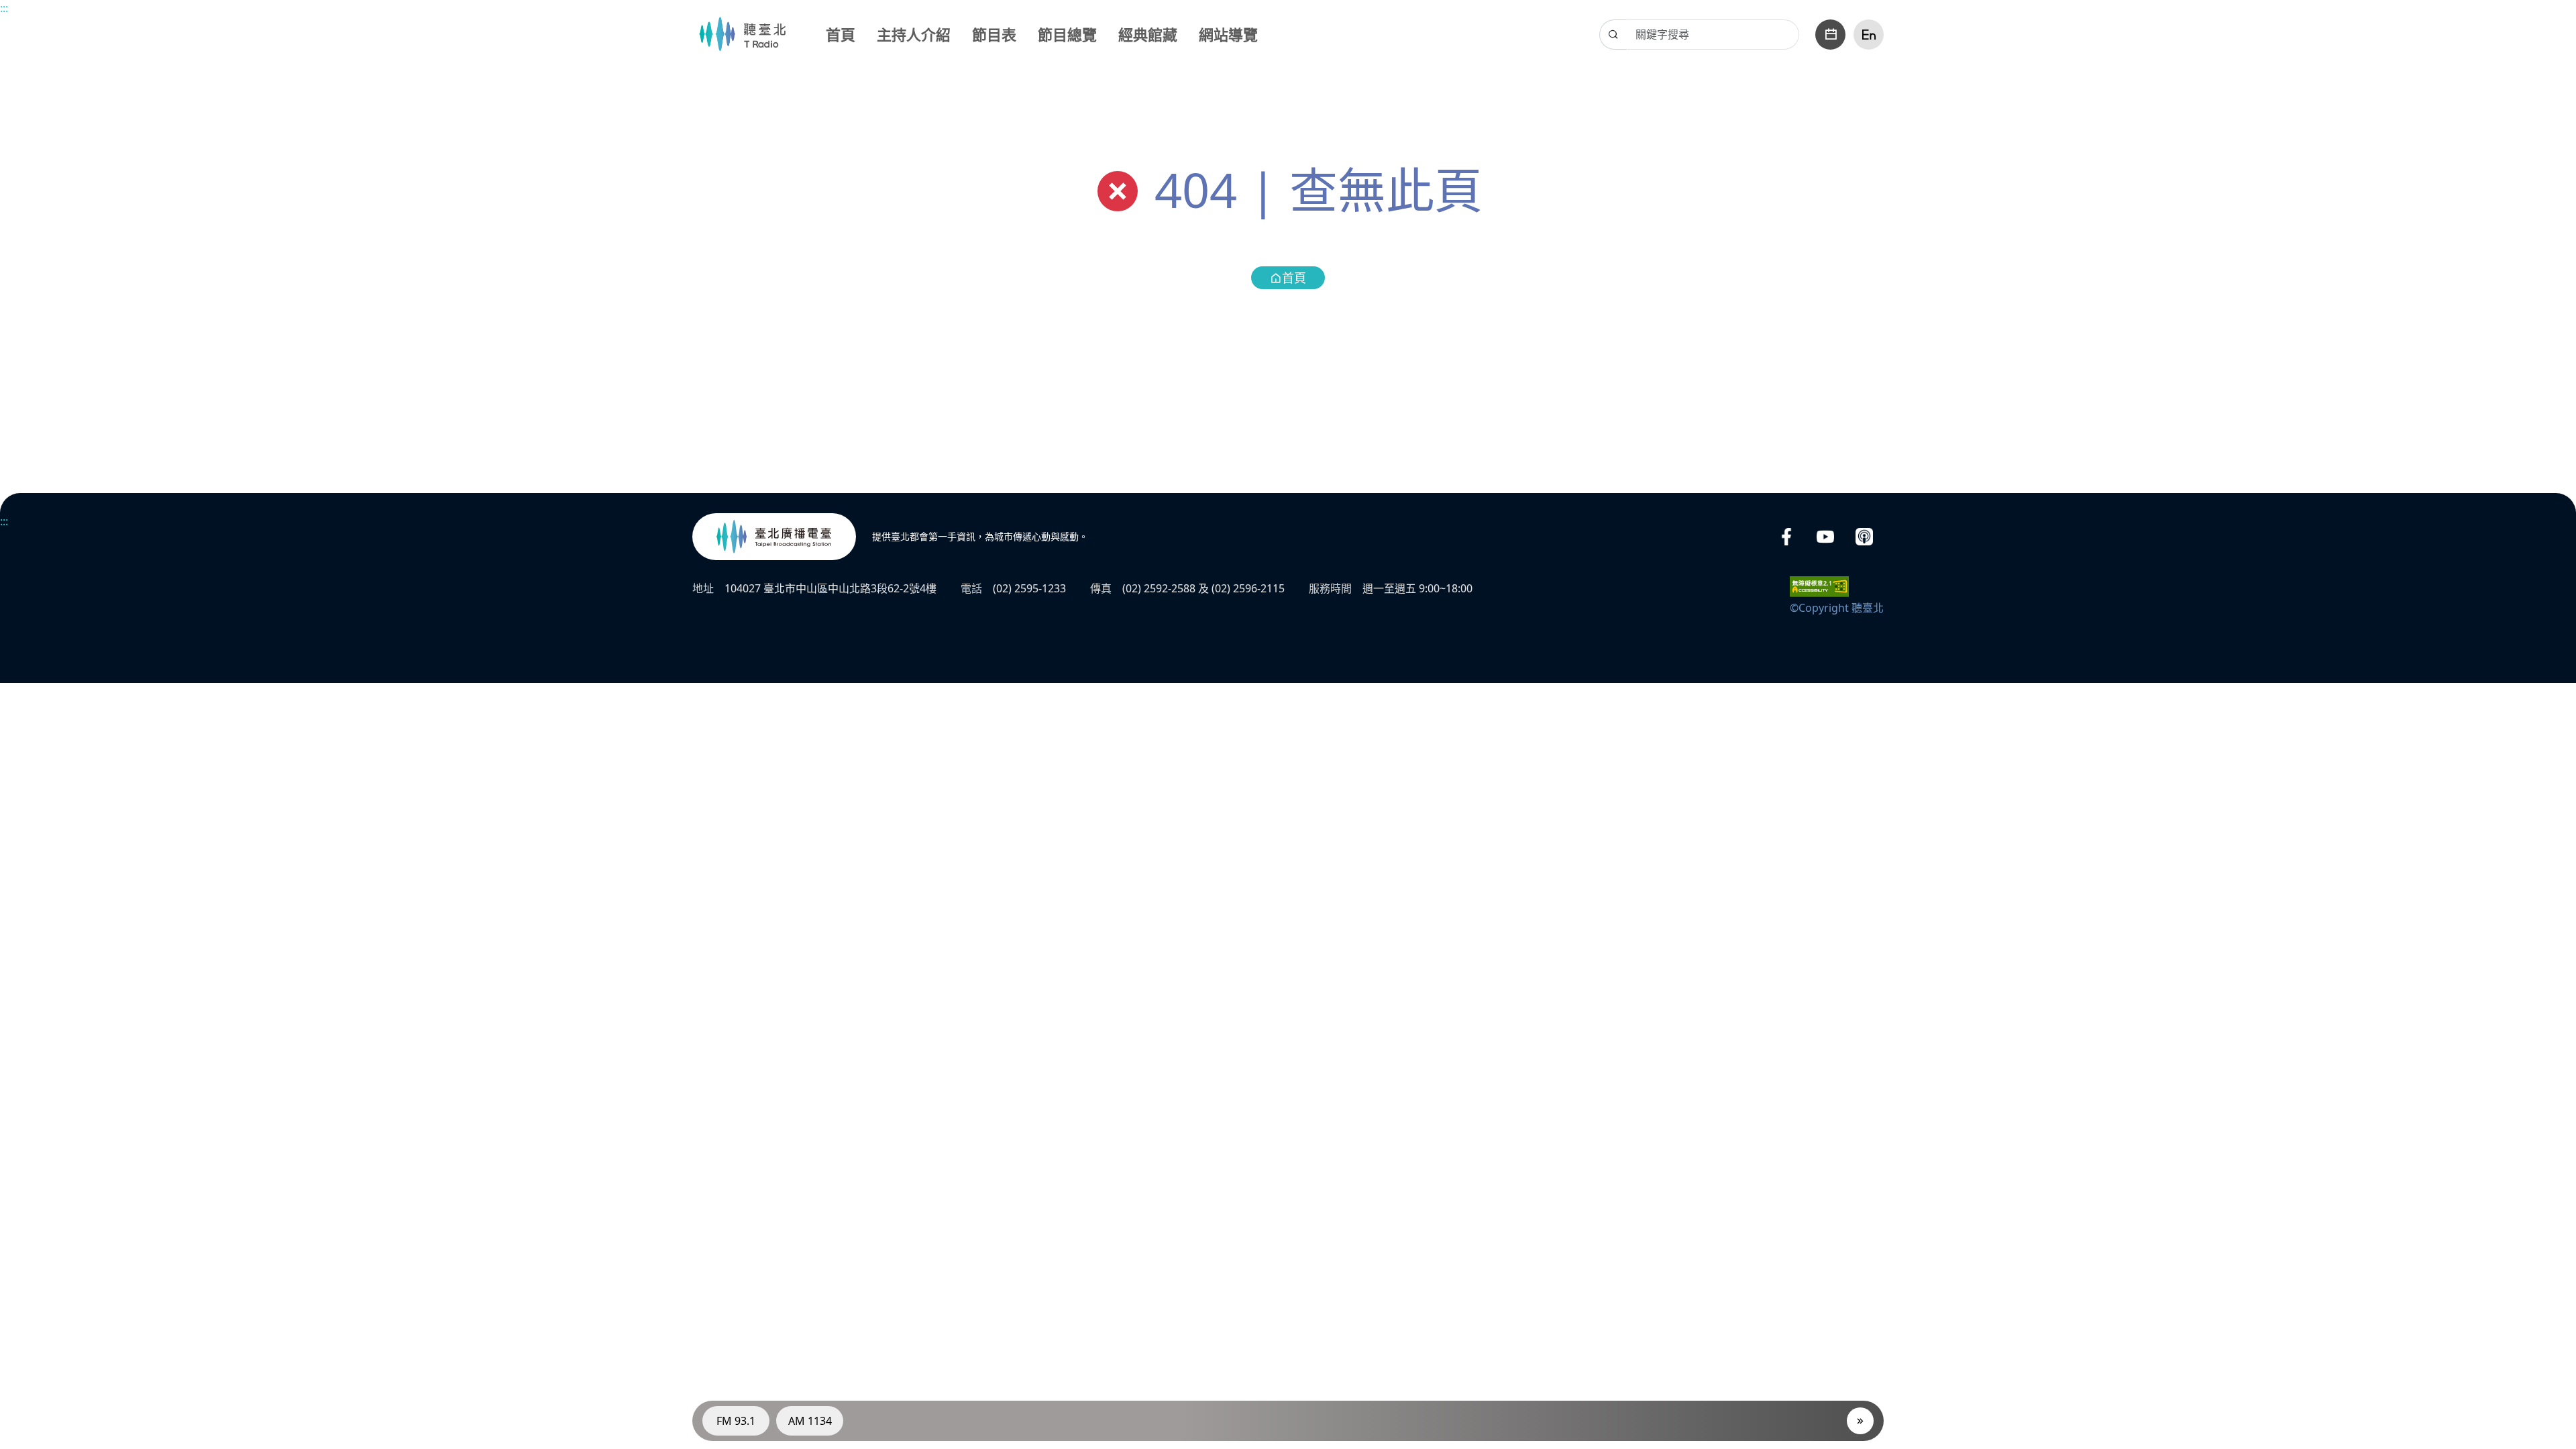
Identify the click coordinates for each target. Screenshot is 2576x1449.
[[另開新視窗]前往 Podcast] (1864, 537)
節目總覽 (1067, 34)
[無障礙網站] (1819, 586)
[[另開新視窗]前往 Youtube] (1825, 537)
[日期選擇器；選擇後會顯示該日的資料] (1830, 35)
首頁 (841, 34)
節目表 (994, 34)
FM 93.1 (736, 1421)
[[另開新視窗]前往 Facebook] (1786, 537)
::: (4, 8)
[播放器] (1860, 1421)
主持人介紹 (914, 34)
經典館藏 (1148, 34)
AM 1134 (810, 1421)
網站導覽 (1228, 34)
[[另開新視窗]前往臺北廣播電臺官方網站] (774, 537)
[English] (1869, 35)
